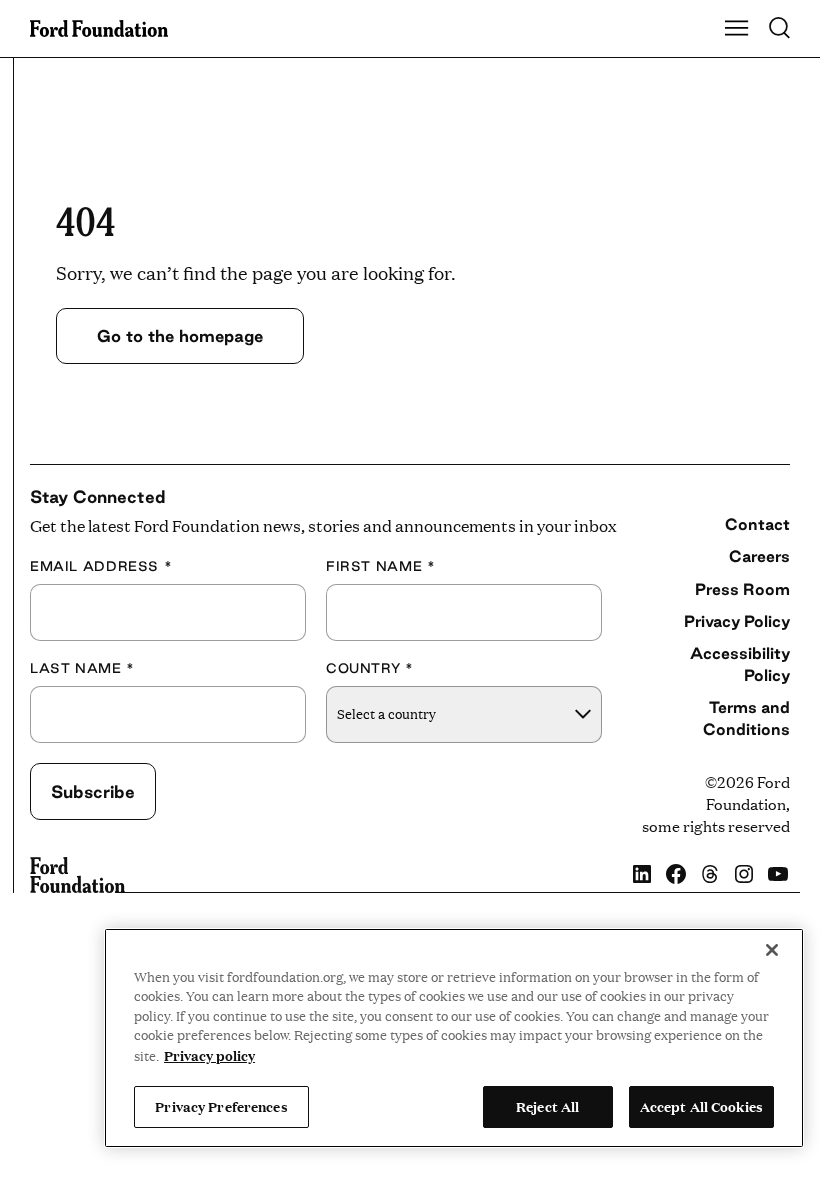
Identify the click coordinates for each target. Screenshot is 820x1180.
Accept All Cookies (701, 1106)
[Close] (772, 950)
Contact (757, 524)
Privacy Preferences (221, 1106)
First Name (380, 566)
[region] (454, 1038)
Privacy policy (209, 1055)
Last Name (82, 668)
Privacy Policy (737, 621)
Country (370, 668)
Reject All (547, 1106)
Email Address (101, 566)
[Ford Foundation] (77, 875)
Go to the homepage (180, 335)
